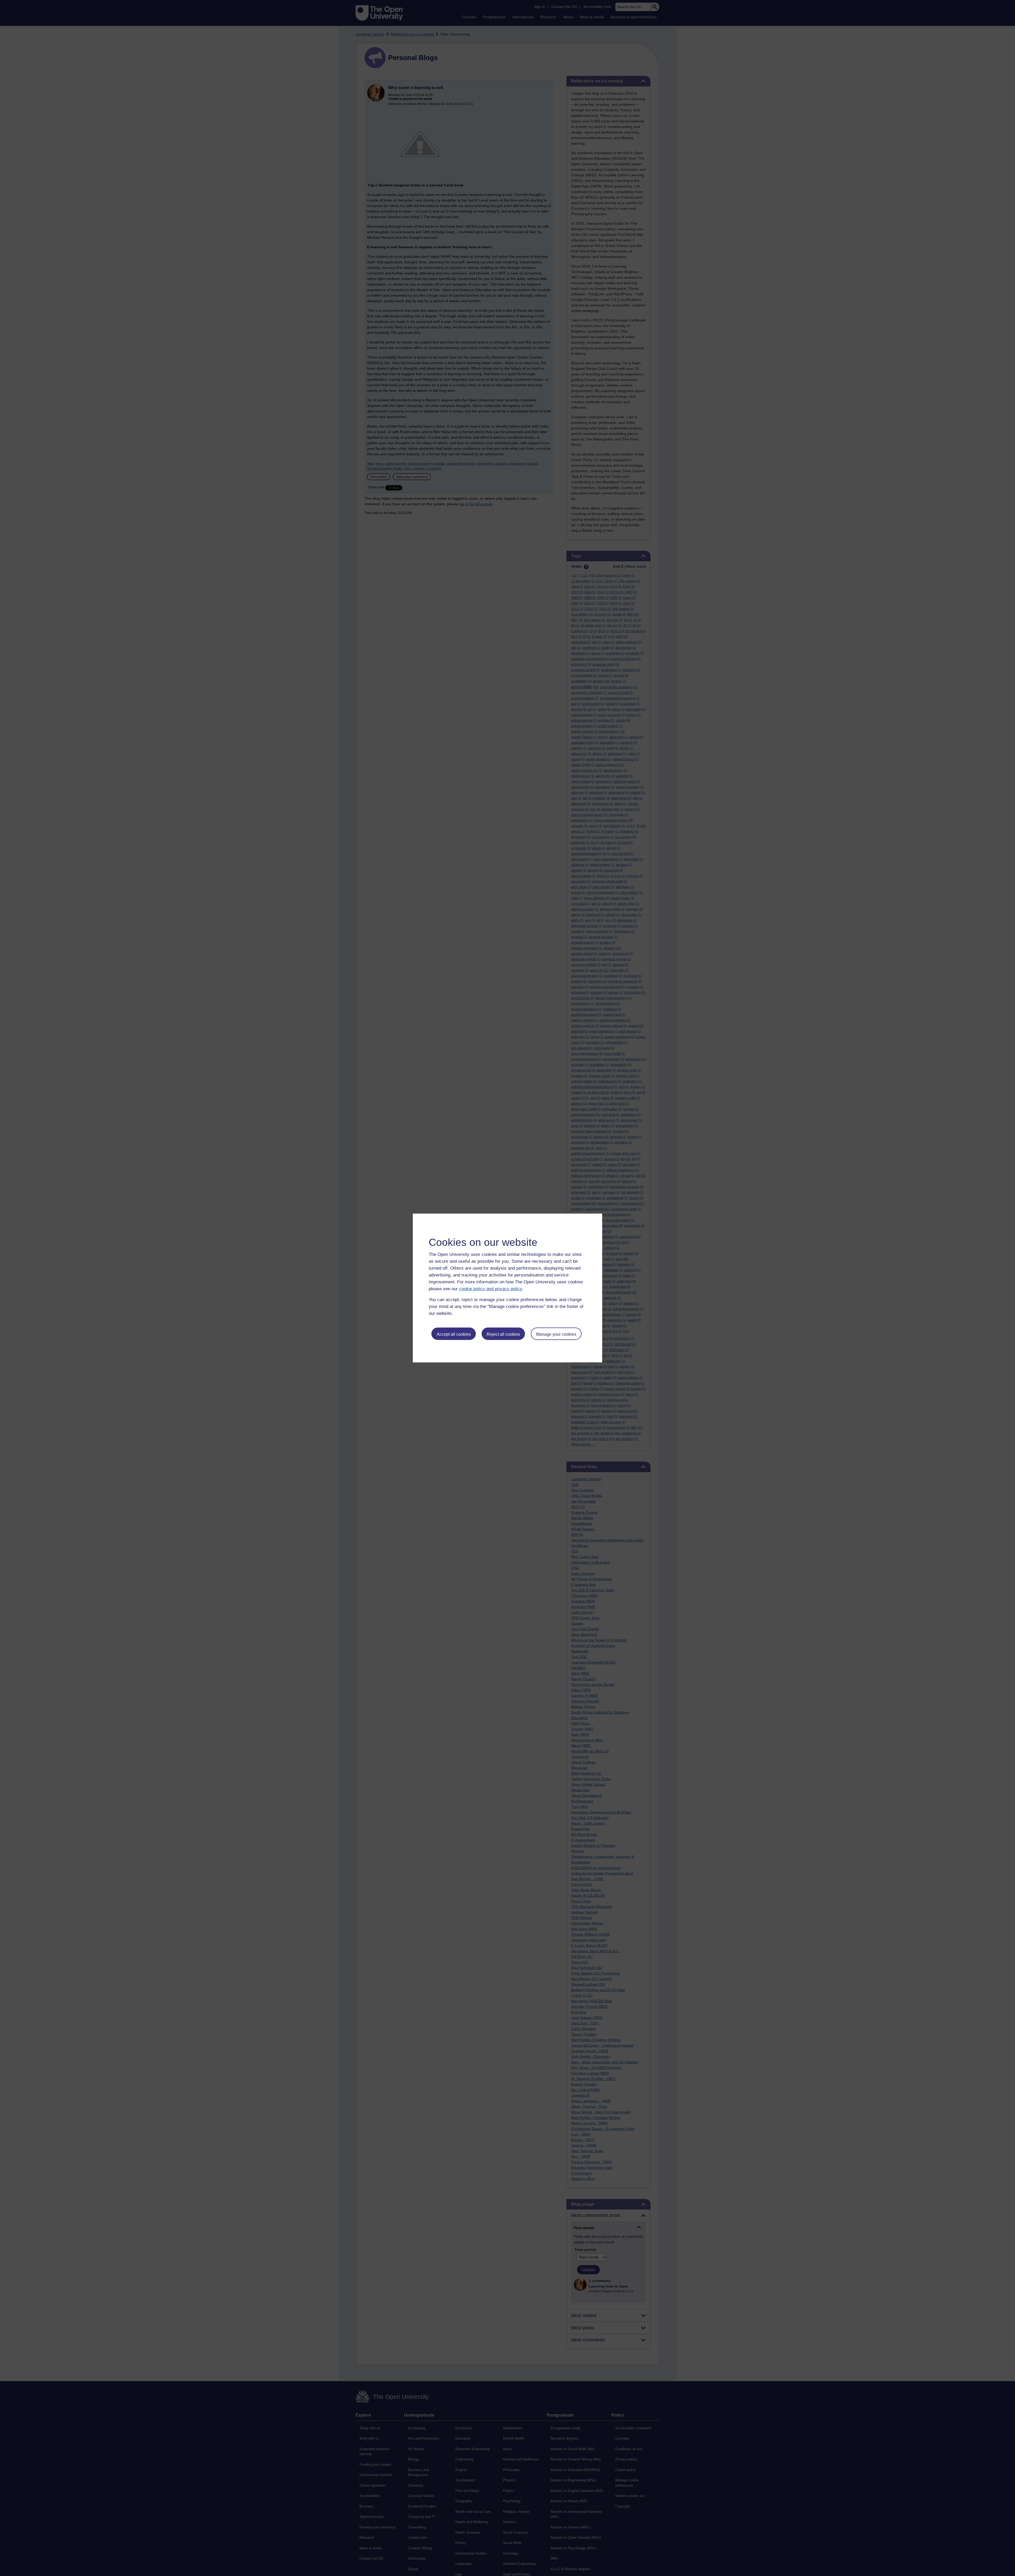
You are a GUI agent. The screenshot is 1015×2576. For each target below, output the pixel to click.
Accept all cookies (454, 1334)
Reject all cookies (503, 1334)
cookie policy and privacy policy (491, 1289)
